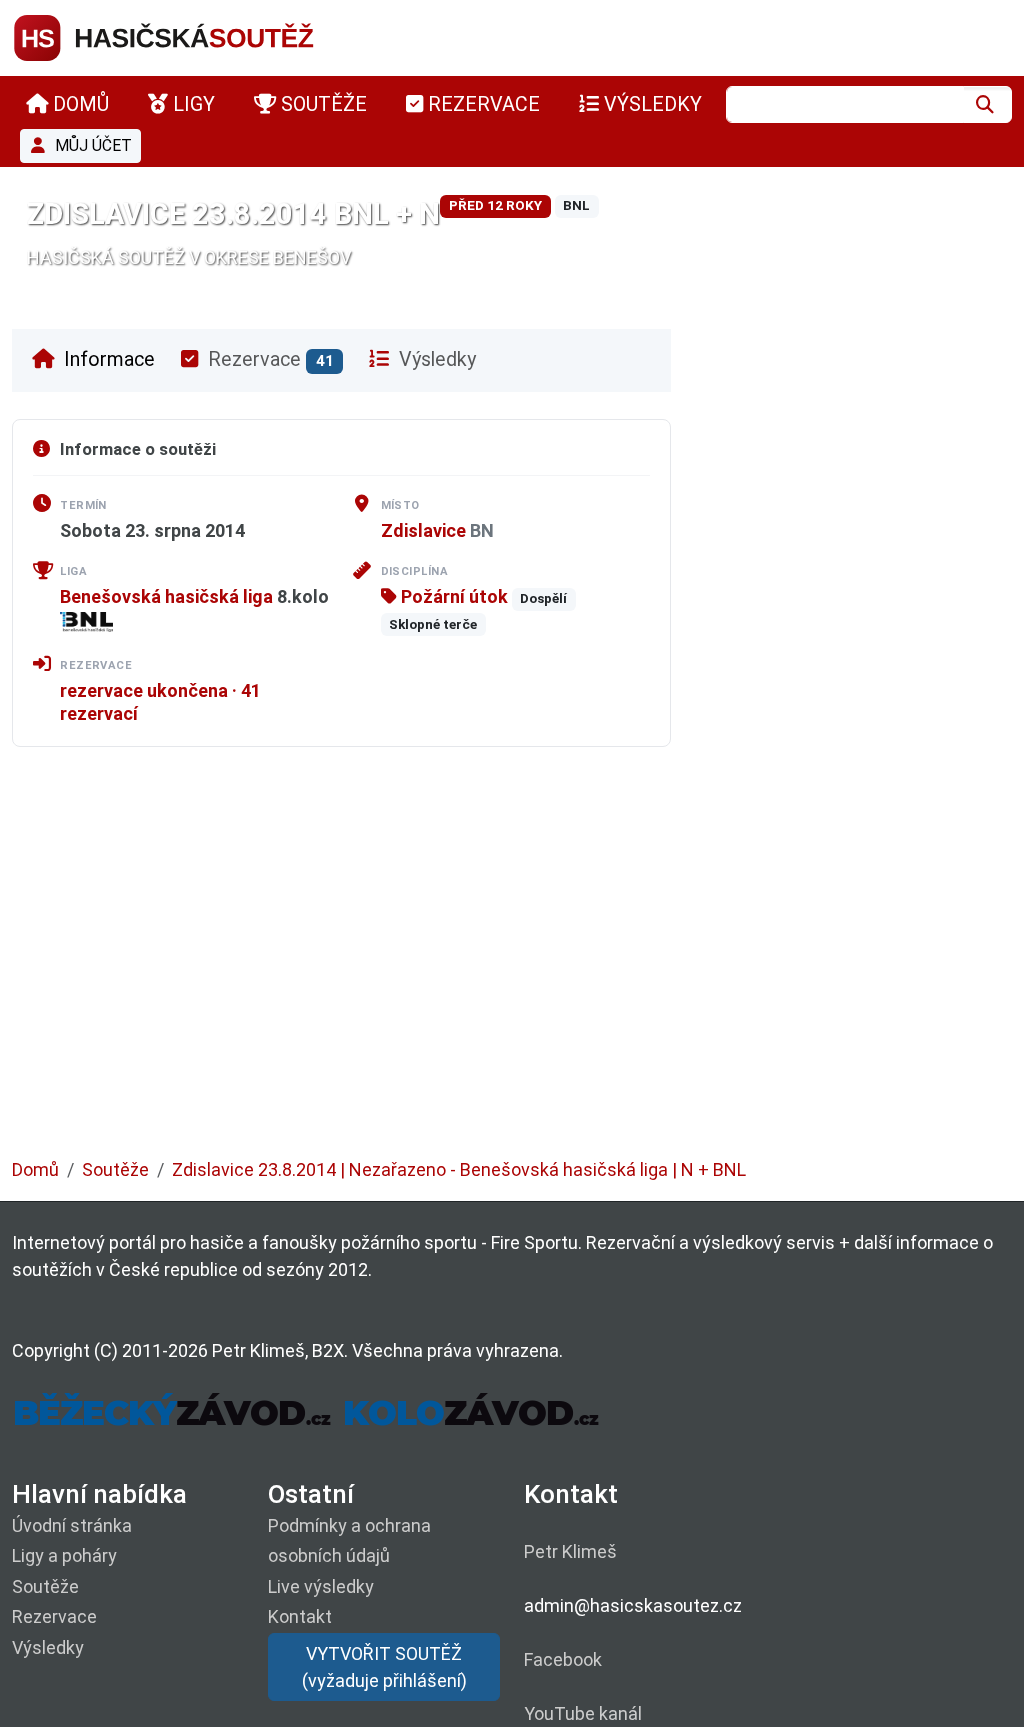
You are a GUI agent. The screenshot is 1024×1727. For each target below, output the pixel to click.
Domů (35, 1169)
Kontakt (300, 1616)
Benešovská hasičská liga (166, 596)
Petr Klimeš (570, 1551)
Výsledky (435, 359)
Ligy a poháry (64, 1555)
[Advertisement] (512, 967)
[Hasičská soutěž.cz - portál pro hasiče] (202, 36)
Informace (107, 359)
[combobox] (845, 104)
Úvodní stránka (72, 1525)
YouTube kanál (583, 1713)
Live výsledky (321, 1586)
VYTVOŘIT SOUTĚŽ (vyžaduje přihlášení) (384, 1667)
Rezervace (268, 359)
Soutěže (115, 1169)
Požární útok (452, 596)
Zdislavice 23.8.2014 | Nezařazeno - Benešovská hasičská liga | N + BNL (459, 1169)
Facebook (563, 1659)
